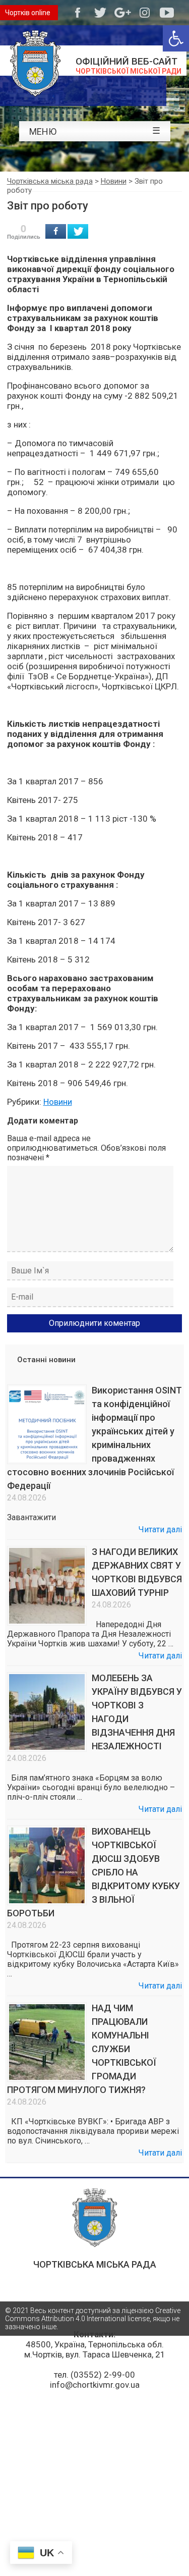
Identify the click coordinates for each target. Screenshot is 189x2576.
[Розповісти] (56, 231)
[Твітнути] (78, 231)
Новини (58, 1102)
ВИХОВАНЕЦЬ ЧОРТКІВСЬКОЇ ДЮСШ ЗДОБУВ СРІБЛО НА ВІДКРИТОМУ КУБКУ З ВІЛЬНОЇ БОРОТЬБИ (93, 1872)
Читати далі (160, 1529)
